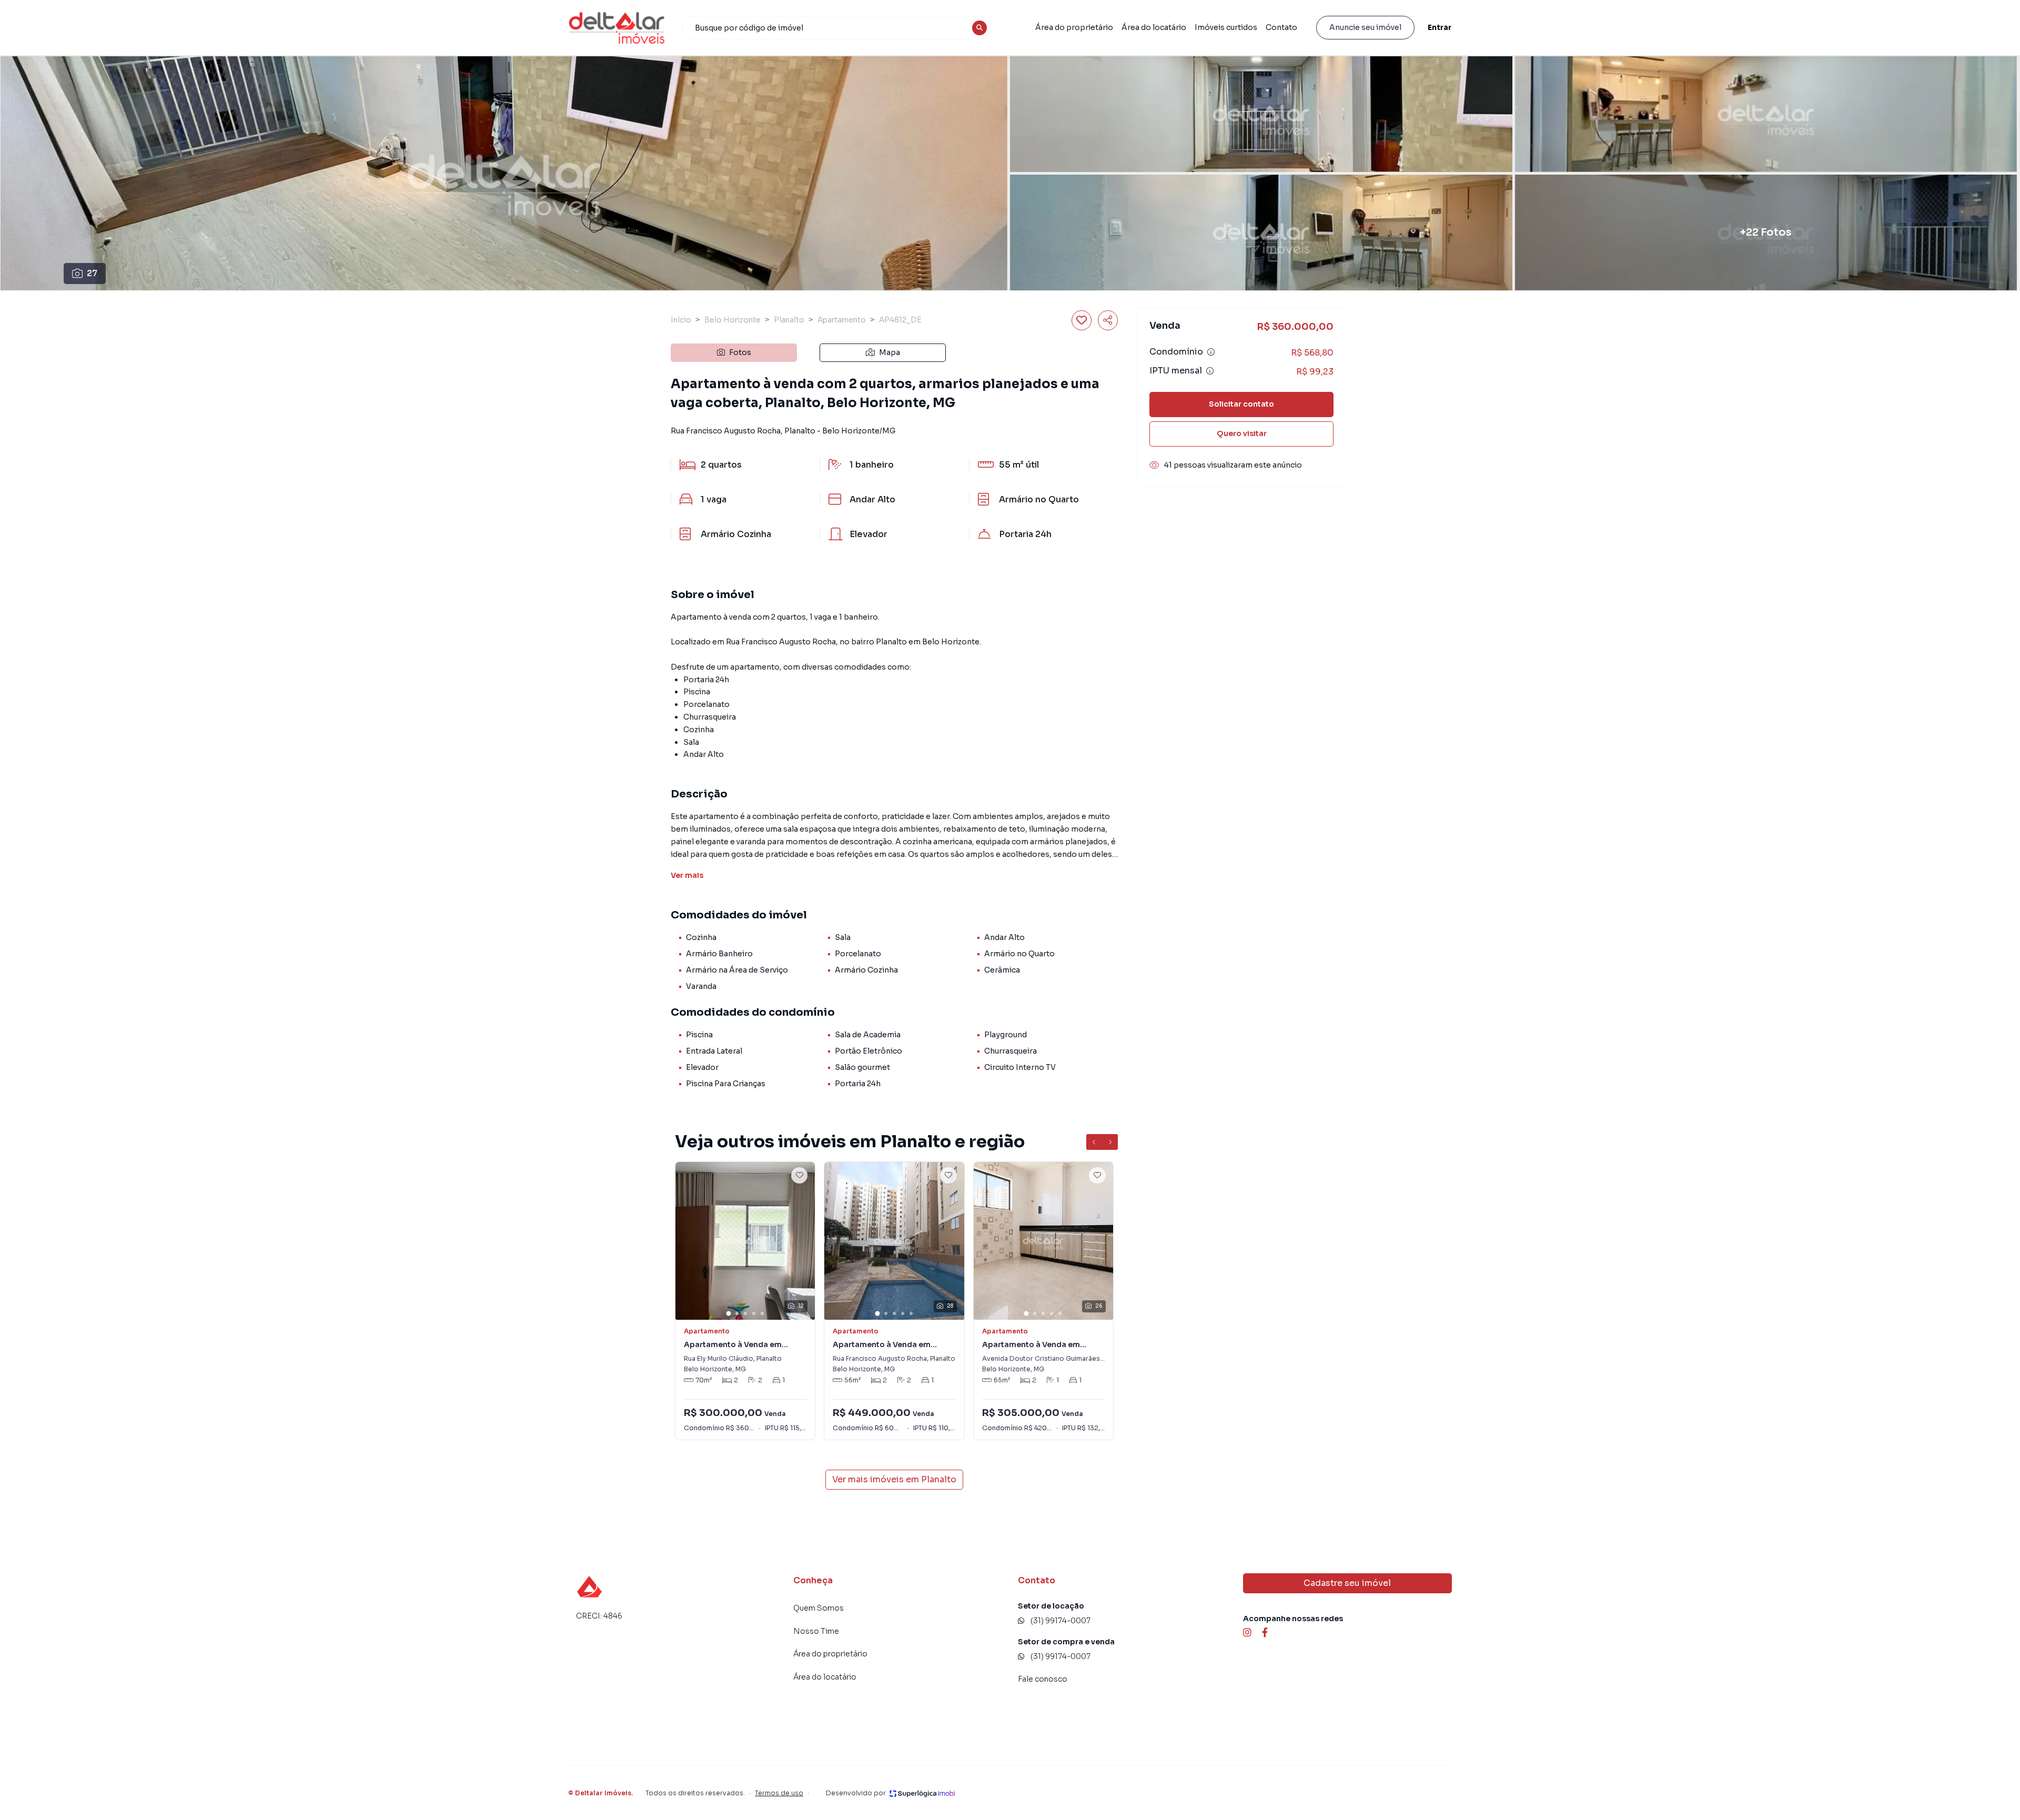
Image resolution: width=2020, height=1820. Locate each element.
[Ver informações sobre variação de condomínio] (1211, 352)
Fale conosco (1043, 1679)
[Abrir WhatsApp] (26, 1793)
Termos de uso (779, 1793)
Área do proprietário (1074, 27)
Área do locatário (1154, 27)
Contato (1281, 27)
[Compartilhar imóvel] (1108, 320)
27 (92, 273)
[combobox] (836, 28)
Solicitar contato (1241, 404)
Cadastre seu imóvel (1347, 1583)
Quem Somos (819, 1608)
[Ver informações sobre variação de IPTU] (1210, 371)
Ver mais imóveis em (894, 1479)
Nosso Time (816, 1631)
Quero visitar (1242, 433)
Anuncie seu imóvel (1365, 27)
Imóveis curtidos (1226, 27)
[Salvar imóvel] (1082, 320)
